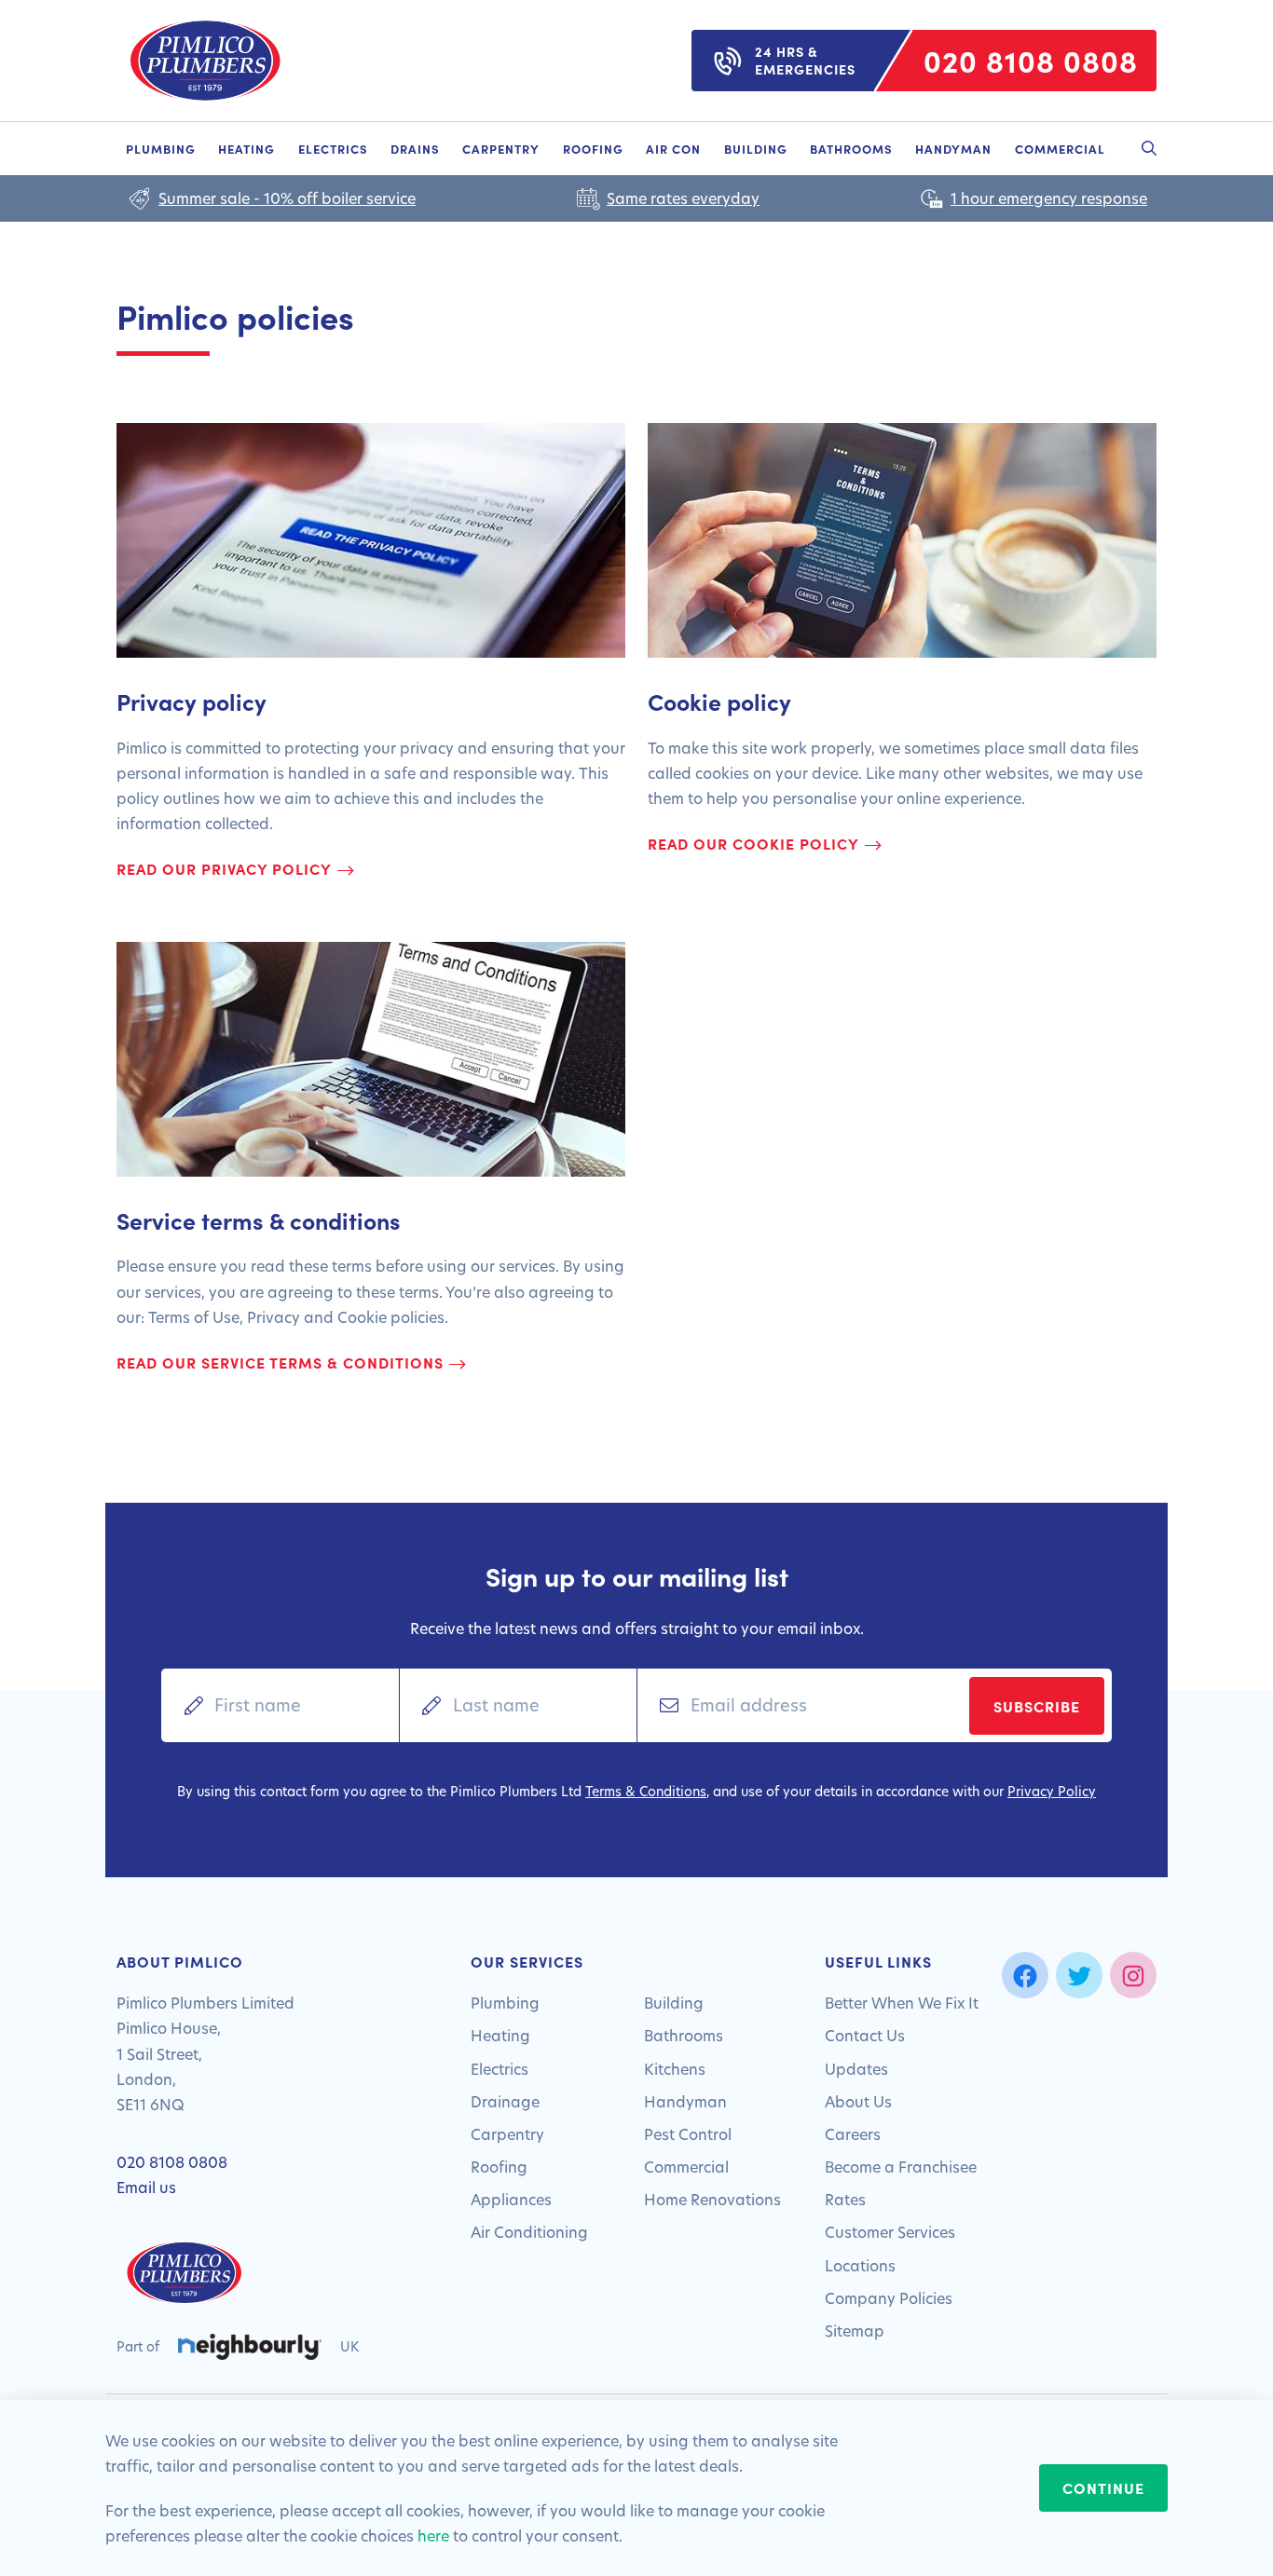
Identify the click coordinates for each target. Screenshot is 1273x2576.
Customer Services (890, 2232)
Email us (146, 2187)
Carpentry (501, 148)
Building (756, 148)
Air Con (673, 148)
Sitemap (855, 2331)
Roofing (593, 148)
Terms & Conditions (646, 1791)
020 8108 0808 (172, 2162)
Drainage (505, 2101)
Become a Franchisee (901, 2167)
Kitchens (675, 2069)
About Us (858, 2101)
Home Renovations (712, 2199)
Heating (246, 148)
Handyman (953, 148)
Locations (860, 2265)
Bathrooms (851, 148)
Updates (856, 2069)
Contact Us (865, 2035)
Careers (853, 2134)
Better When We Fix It (902, 2003)
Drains (415, 148)
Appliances (511, 2199)
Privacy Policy (1052, 1791)
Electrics (333, 148)
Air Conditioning (529, 2232)
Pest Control (688, 2134)
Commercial (1060, 148)
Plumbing (161, 148)
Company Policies (889, 2298)
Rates (845, 2199)
